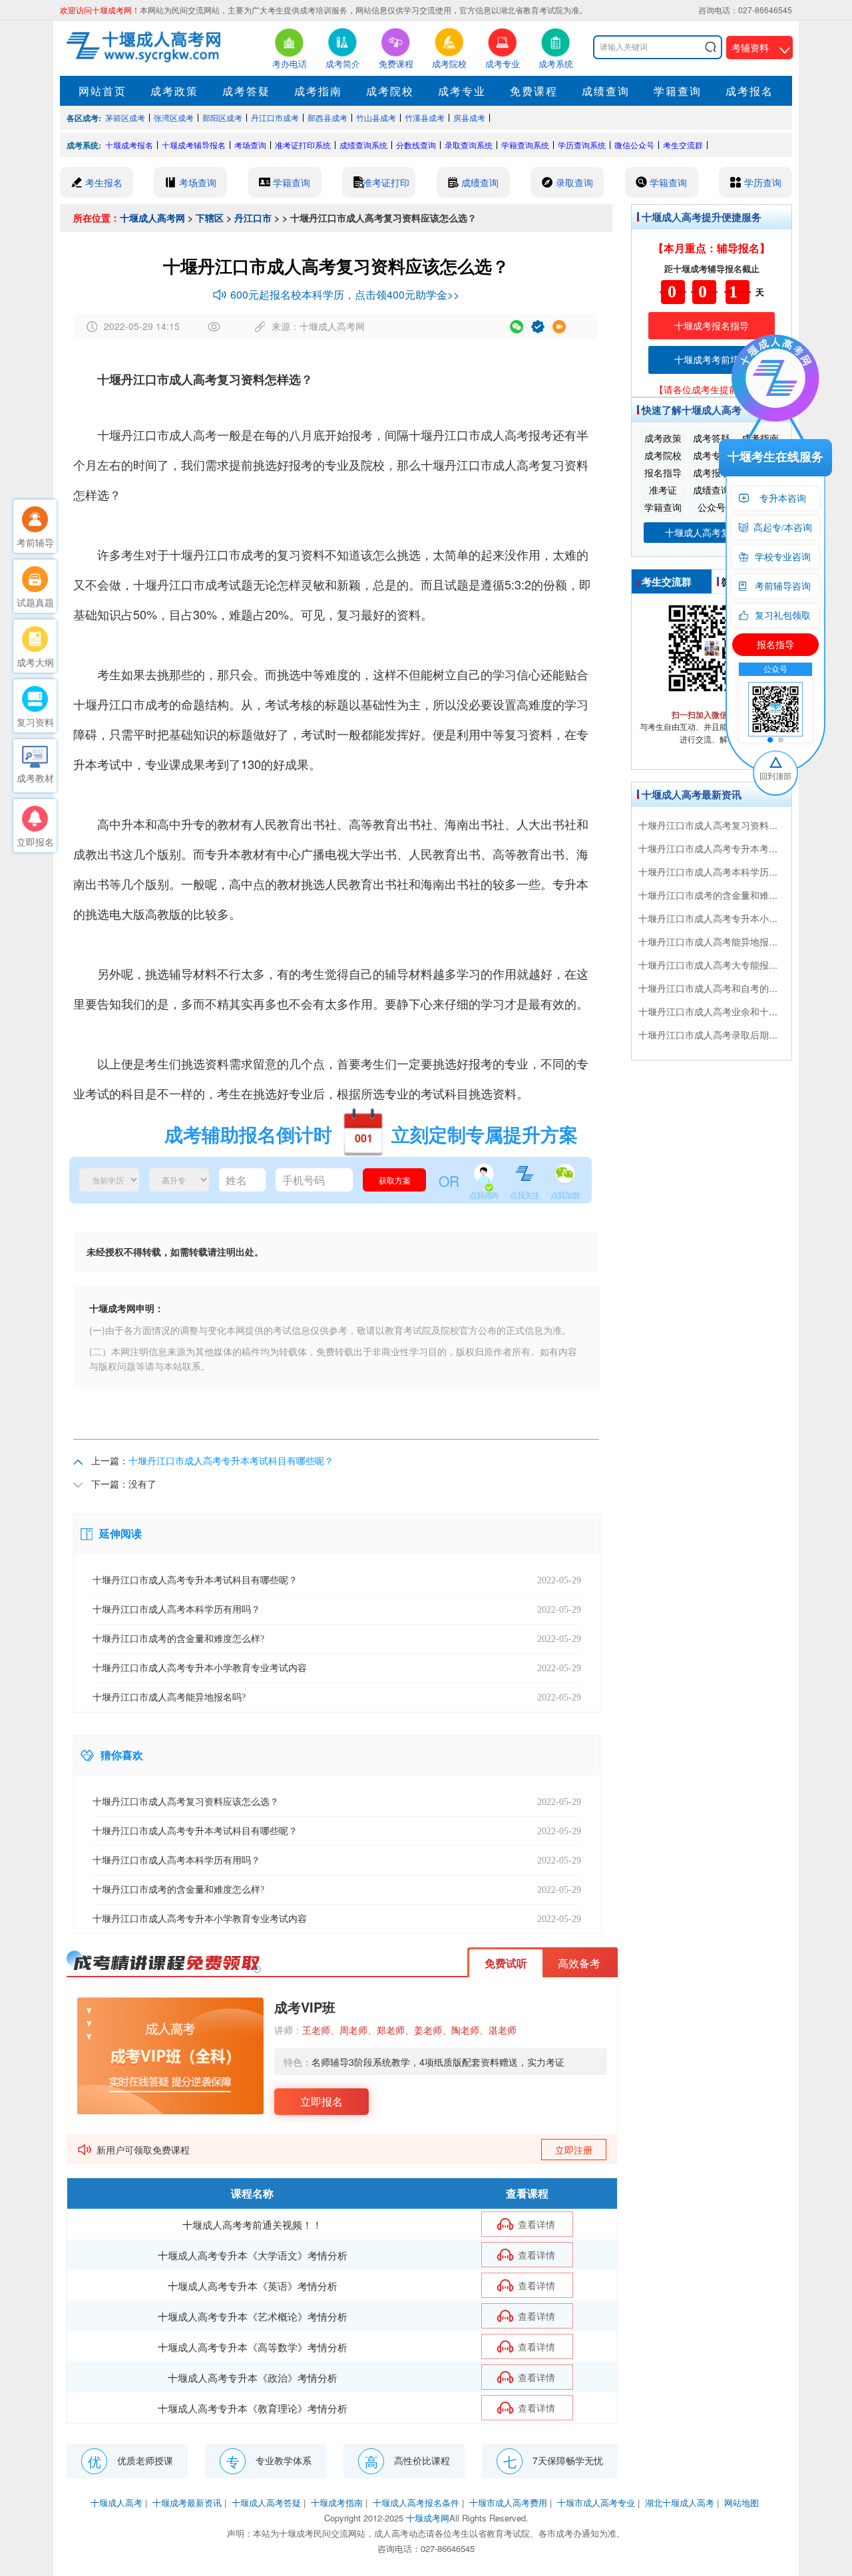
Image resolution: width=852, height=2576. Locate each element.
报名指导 (663, 472)
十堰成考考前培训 (712, 359)
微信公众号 (634, 145)
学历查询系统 (582, 145)
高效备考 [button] (579, 1963)
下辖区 (210, 218)
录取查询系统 (469, 145)
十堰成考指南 (337, 2502)
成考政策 (174, 91)
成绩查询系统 (363, 145)
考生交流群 (683, 145)
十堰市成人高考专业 (596, 2502)
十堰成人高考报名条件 (416, 2502)
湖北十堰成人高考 (680, 2502)
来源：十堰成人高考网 (318, 326)
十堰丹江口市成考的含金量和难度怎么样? (725, 895)
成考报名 (749, 91)
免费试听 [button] (506, 1963)
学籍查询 (678, 91)
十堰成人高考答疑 (266, 2502)
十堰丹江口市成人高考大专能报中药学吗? (725, 965)
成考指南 (318, 91)
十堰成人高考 (116, 2502)
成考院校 (390, 91)
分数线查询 (416, 145)
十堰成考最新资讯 (187, 2502)
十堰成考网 (428, 2518)
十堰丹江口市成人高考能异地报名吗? (716, 941)
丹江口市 (253, 218)
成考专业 (462, 91)
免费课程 (534, 91)
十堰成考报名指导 (712, 325)
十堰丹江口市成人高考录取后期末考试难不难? (734, 1035)
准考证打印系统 (303, 145)
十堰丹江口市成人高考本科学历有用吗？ (722, 872)
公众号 (712, 507)
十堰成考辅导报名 (194, 145)
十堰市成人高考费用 (508, 2502)
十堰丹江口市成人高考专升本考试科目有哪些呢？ (231, 1460)
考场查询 (250, 145)
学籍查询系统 (525, 145)
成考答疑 (246, 91)
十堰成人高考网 (152, 218)
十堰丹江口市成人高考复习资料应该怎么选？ (732, 825)
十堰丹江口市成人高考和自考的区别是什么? (730, 988)
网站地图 (742, 2502)
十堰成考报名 (129, 145)
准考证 (663, 490)
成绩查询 (606, 91)
